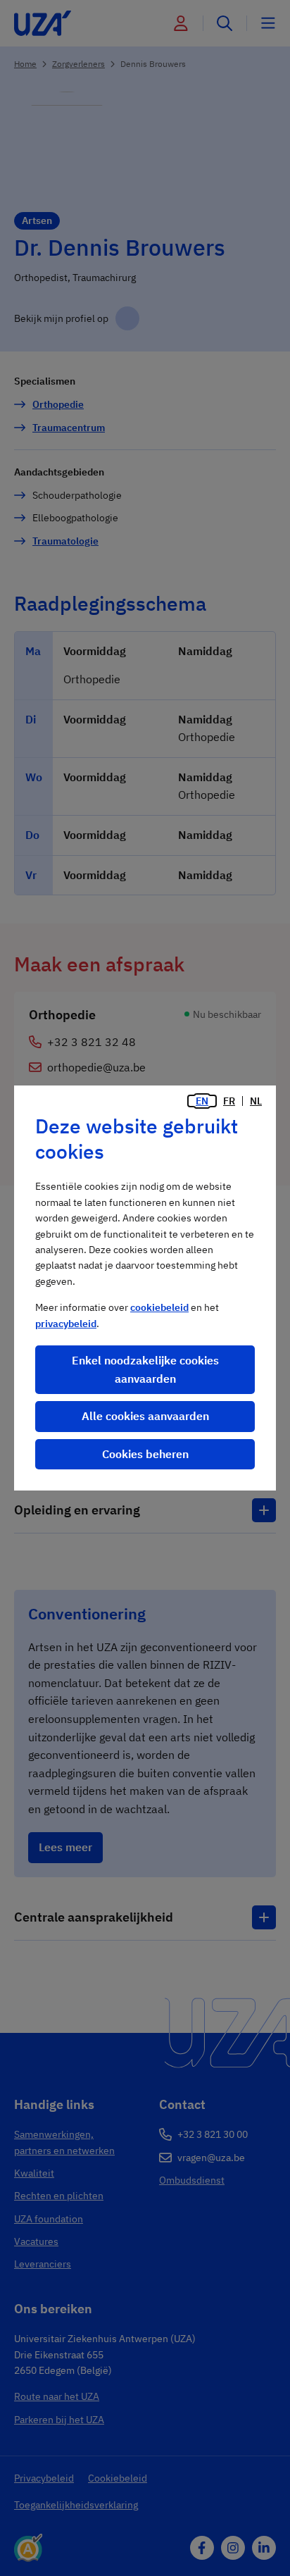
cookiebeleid (159, 1307)
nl (256, 1101)
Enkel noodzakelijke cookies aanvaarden (145, 1369)
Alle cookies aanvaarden (145, 1416)
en (202, 1101)
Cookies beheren (145, 1454)
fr (229, 1101)
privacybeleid (66, 1324)
